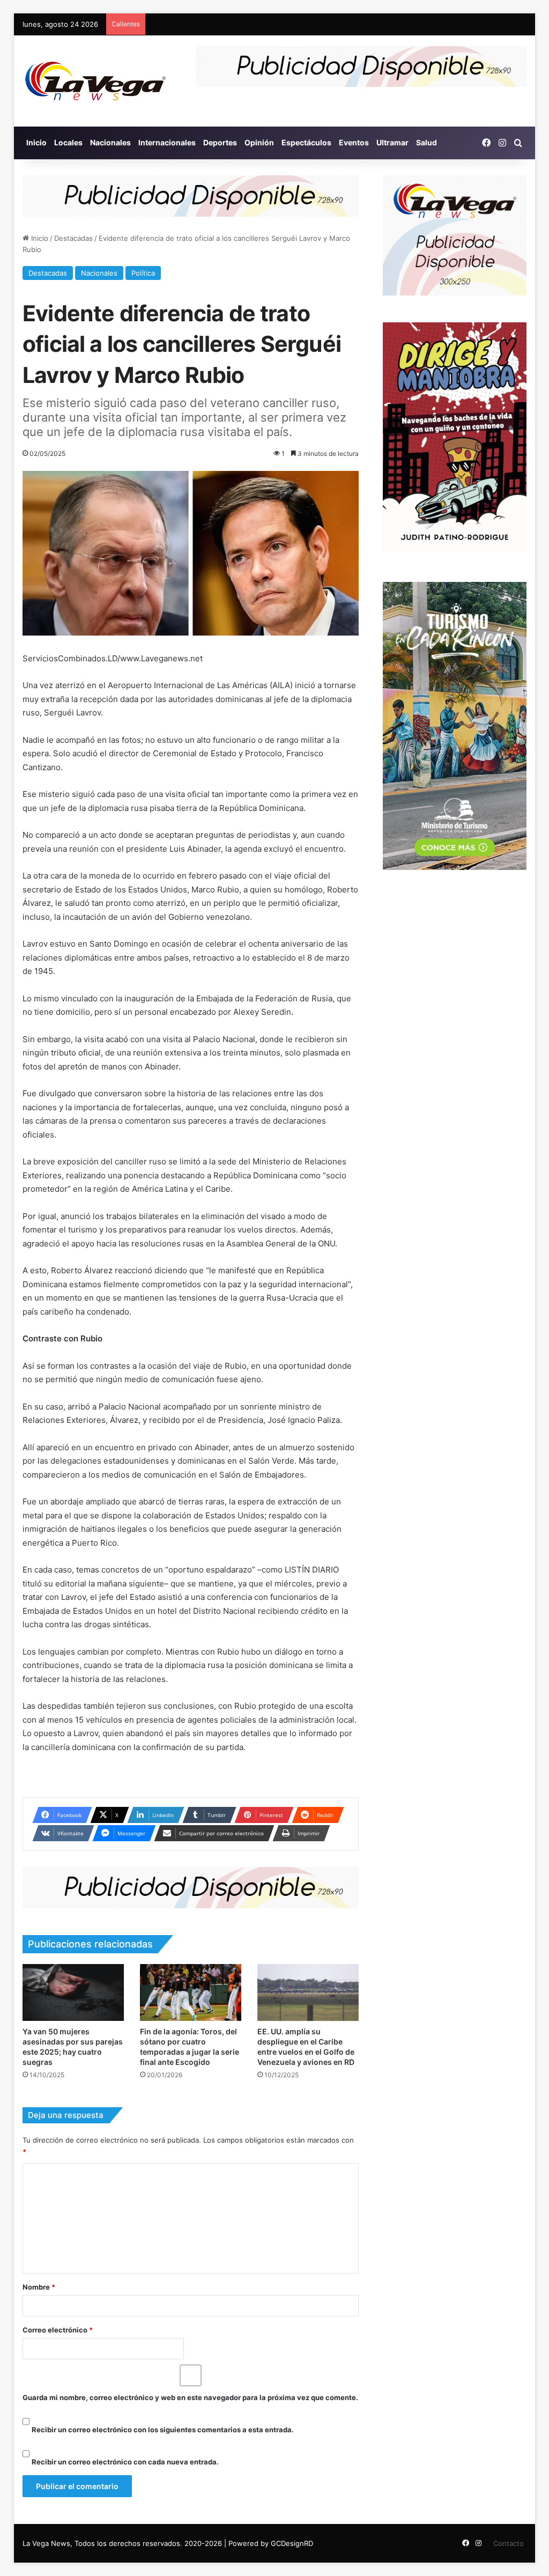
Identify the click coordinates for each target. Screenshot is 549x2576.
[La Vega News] (95, 81)
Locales (68, 142)
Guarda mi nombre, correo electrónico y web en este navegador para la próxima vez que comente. (190, 2397)
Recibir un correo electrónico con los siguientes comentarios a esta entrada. (163, 2430)
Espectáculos (306, 142)
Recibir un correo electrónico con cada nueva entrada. (125, 2462)
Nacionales (110, 142)
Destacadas (73, 238)
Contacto (509, 2543)
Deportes (220, 142)
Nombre (39, 2287)
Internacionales (167, 142)
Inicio (36, 142)
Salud (426, 142)
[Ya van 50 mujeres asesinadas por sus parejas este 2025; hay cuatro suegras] (73, 1992)
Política (143, 273)
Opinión (259, 142)
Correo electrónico (58, 2330)
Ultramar (392, 142)
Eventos (354, 142)
